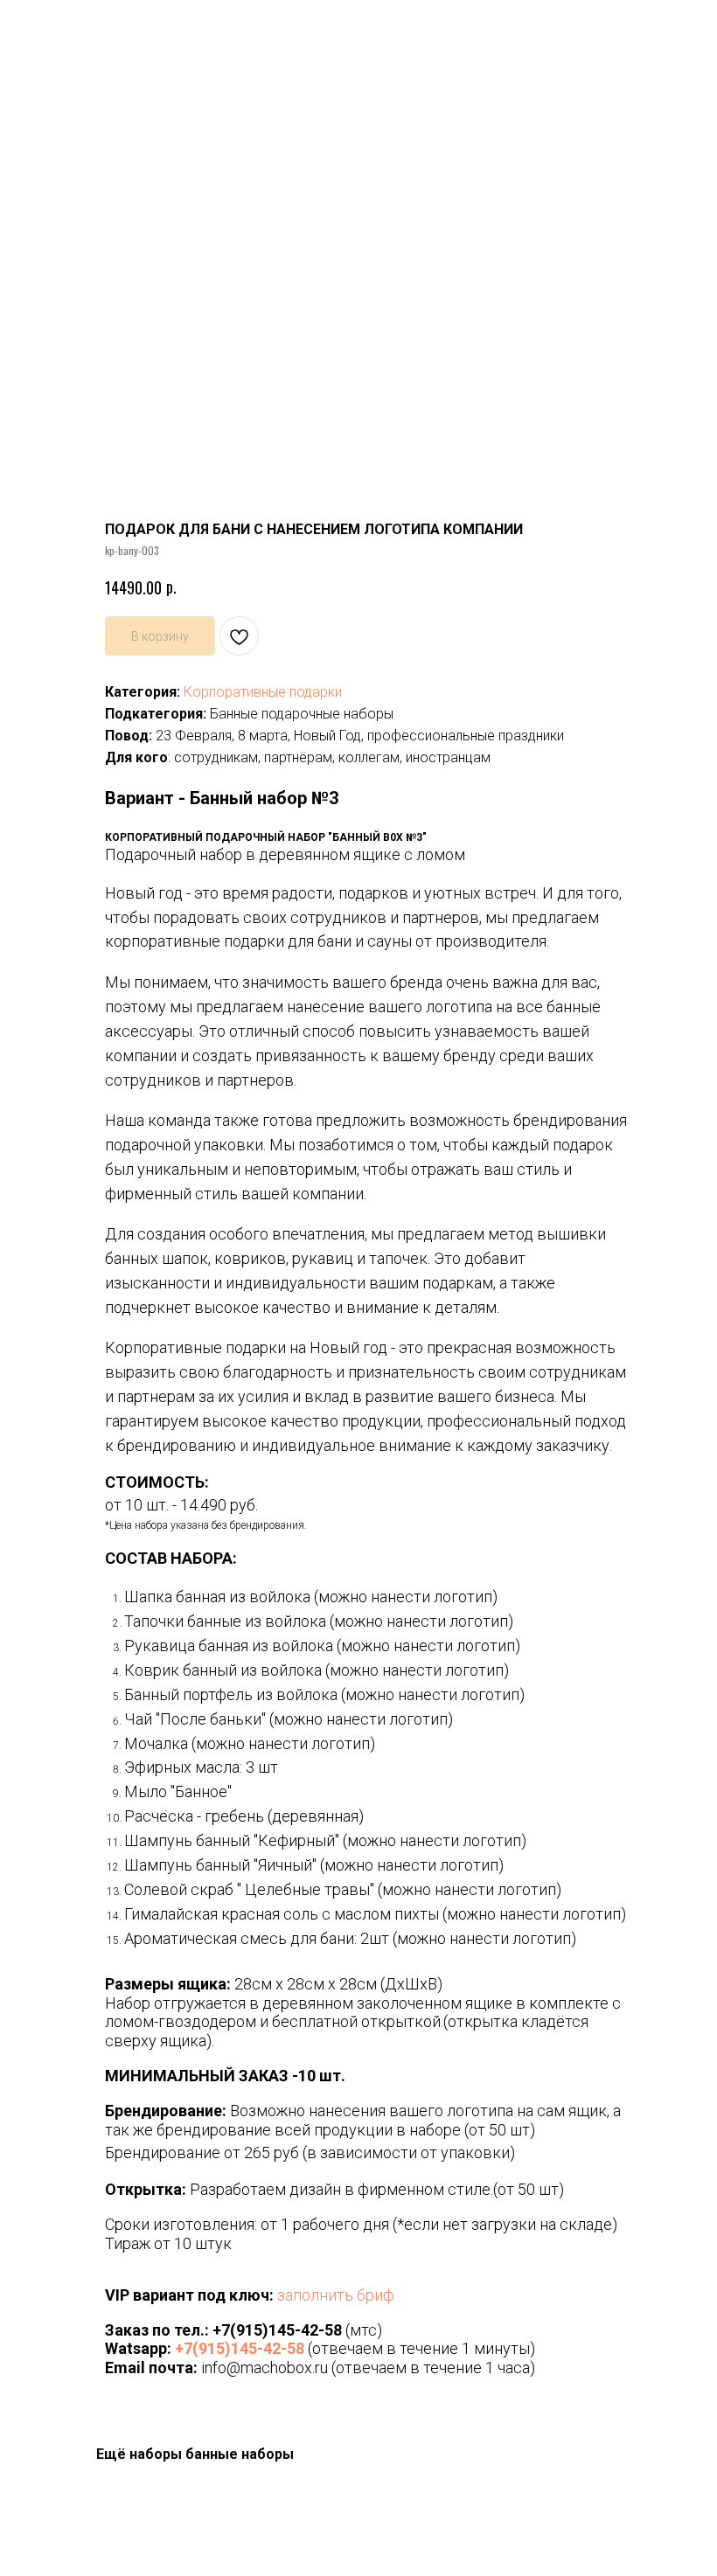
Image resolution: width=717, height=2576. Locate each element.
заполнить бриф (336, 2295)
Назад (45, 25)
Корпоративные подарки (263, 692)
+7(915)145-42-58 (277, 2330)
